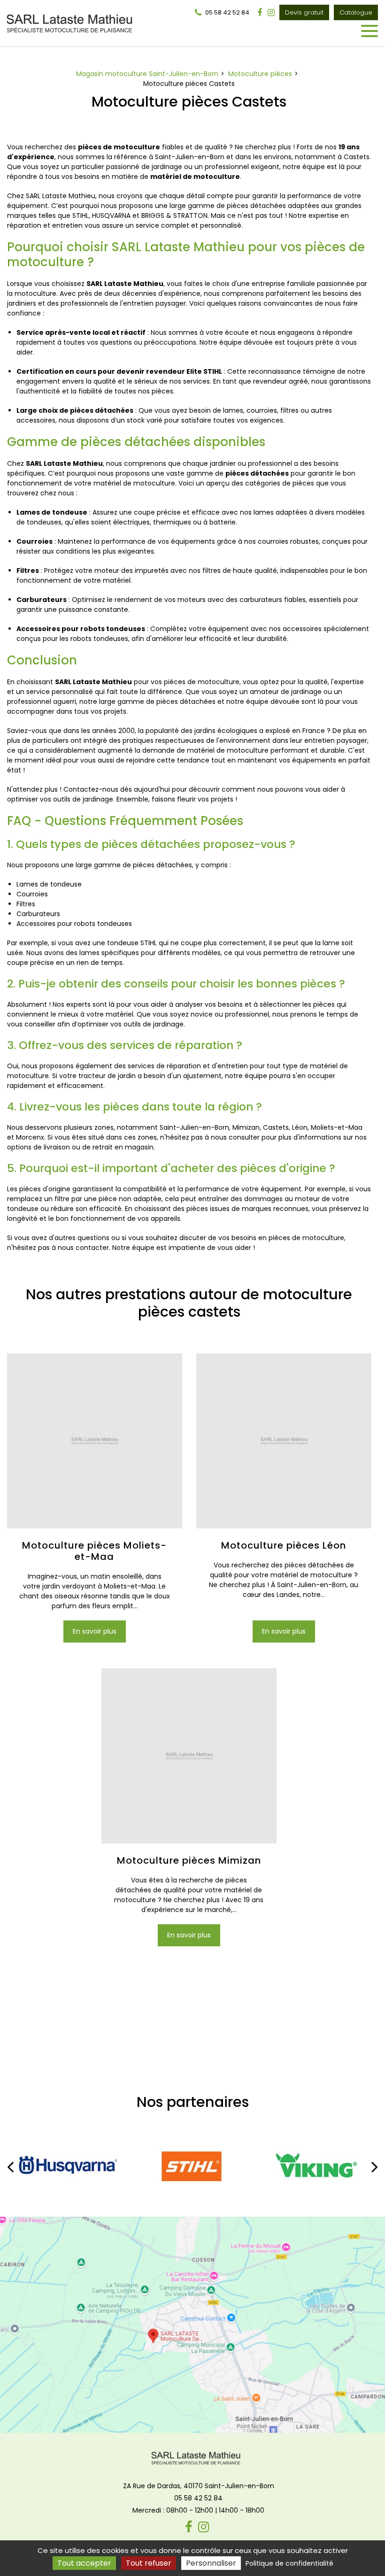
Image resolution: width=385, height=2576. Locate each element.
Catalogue (356, 12)
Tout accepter (84, 2563)
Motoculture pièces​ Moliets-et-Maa (94, 1550)
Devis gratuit (304, 12)
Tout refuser (149, 2563)
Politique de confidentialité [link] (289, 2563)
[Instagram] (271, 13)
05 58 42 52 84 (198, 2498)
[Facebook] (260, 13)
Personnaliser (211, 2563)
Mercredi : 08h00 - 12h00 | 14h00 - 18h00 (198, 2510)
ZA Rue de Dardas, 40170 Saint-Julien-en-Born (199, 2486)
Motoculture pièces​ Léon (284, 1545)
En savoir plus (95, 1631)
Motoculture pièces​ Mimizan (189, 1860)
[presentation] (10, 2167)
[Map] (192, 2325)
